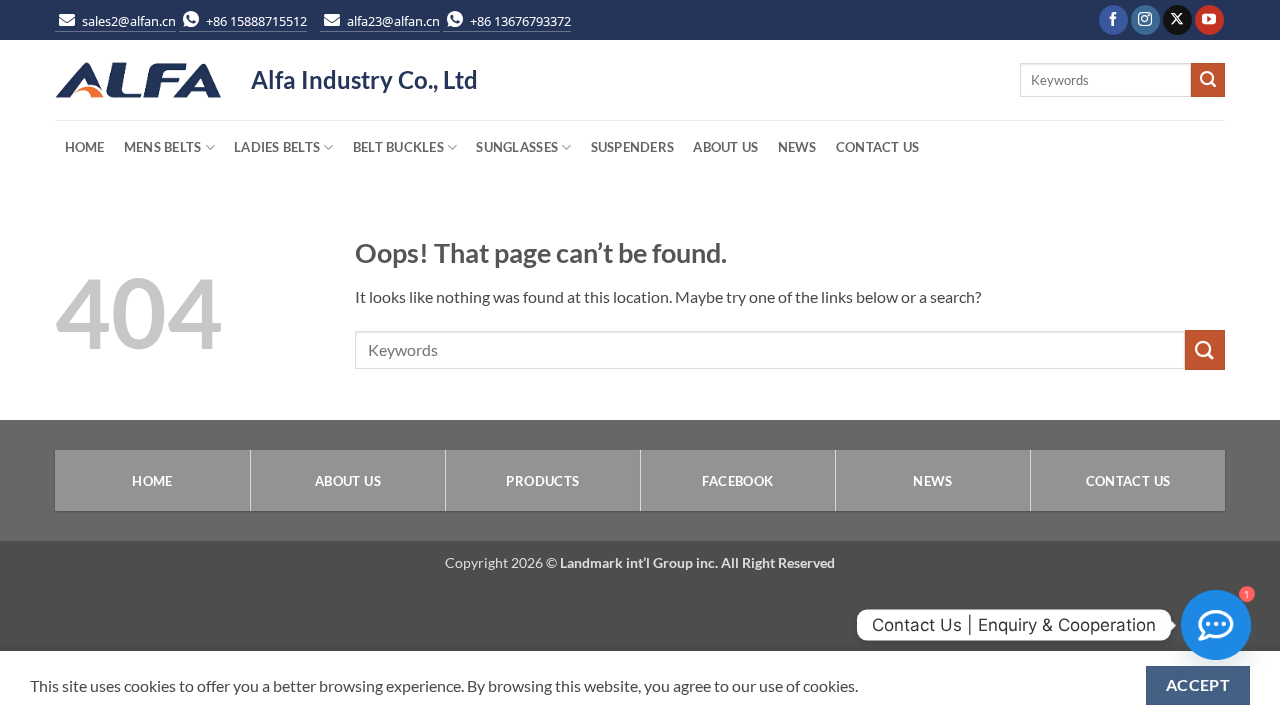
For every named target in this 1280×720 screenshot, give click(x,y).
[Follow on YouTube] (1209, 20)
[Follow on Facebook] (1113, 20)
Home (85, 147)
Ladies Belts (277, 147)
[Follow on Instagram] (1145, 20)
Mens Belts (163, 147)
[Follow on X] (1177, 20)
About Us (725, 147)
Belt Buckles (398, 147)
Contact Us (878, 147)
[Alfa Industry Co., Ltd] (138, 80)
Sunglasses (517, 147)
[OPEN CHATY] (1216, 625)
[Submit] (1208, 80)
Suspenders (633, 147)
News (797, 147)
